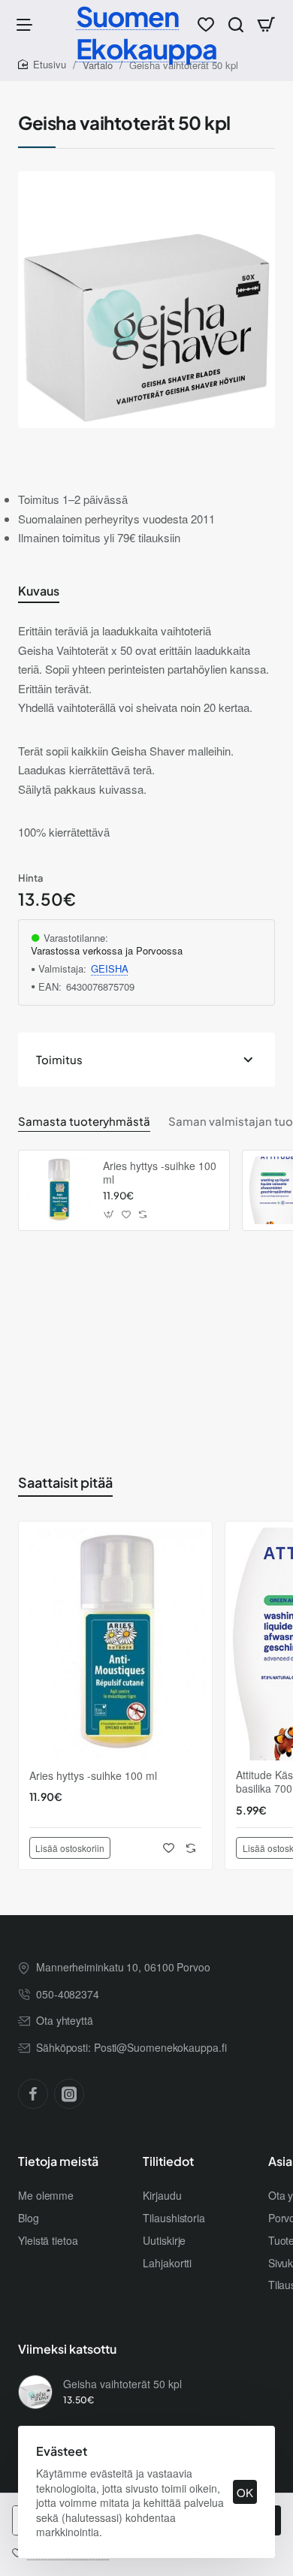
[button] (109, 1214)
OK (245, 2492)
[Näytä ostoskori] (266, 24)
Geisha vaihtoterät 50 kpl (122, 2384)
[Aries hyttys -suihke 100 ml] (59, 1190)
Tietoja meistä (58, 2161)
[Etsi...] (236, 24)
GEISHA (110, 969)
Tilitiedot (168, 2161)
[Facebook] (33, 2094)
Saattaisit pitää (65, 1482)
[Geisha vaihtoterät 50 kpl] (35, 2392)
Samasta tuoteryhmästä (84, 1121)
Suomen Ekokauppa (146, 32)
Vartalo (98, 65)
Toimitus (59, 1059)
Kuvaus (39, 591)
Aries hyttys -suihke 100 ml (160, 1173)
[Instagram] (69, 2094)
